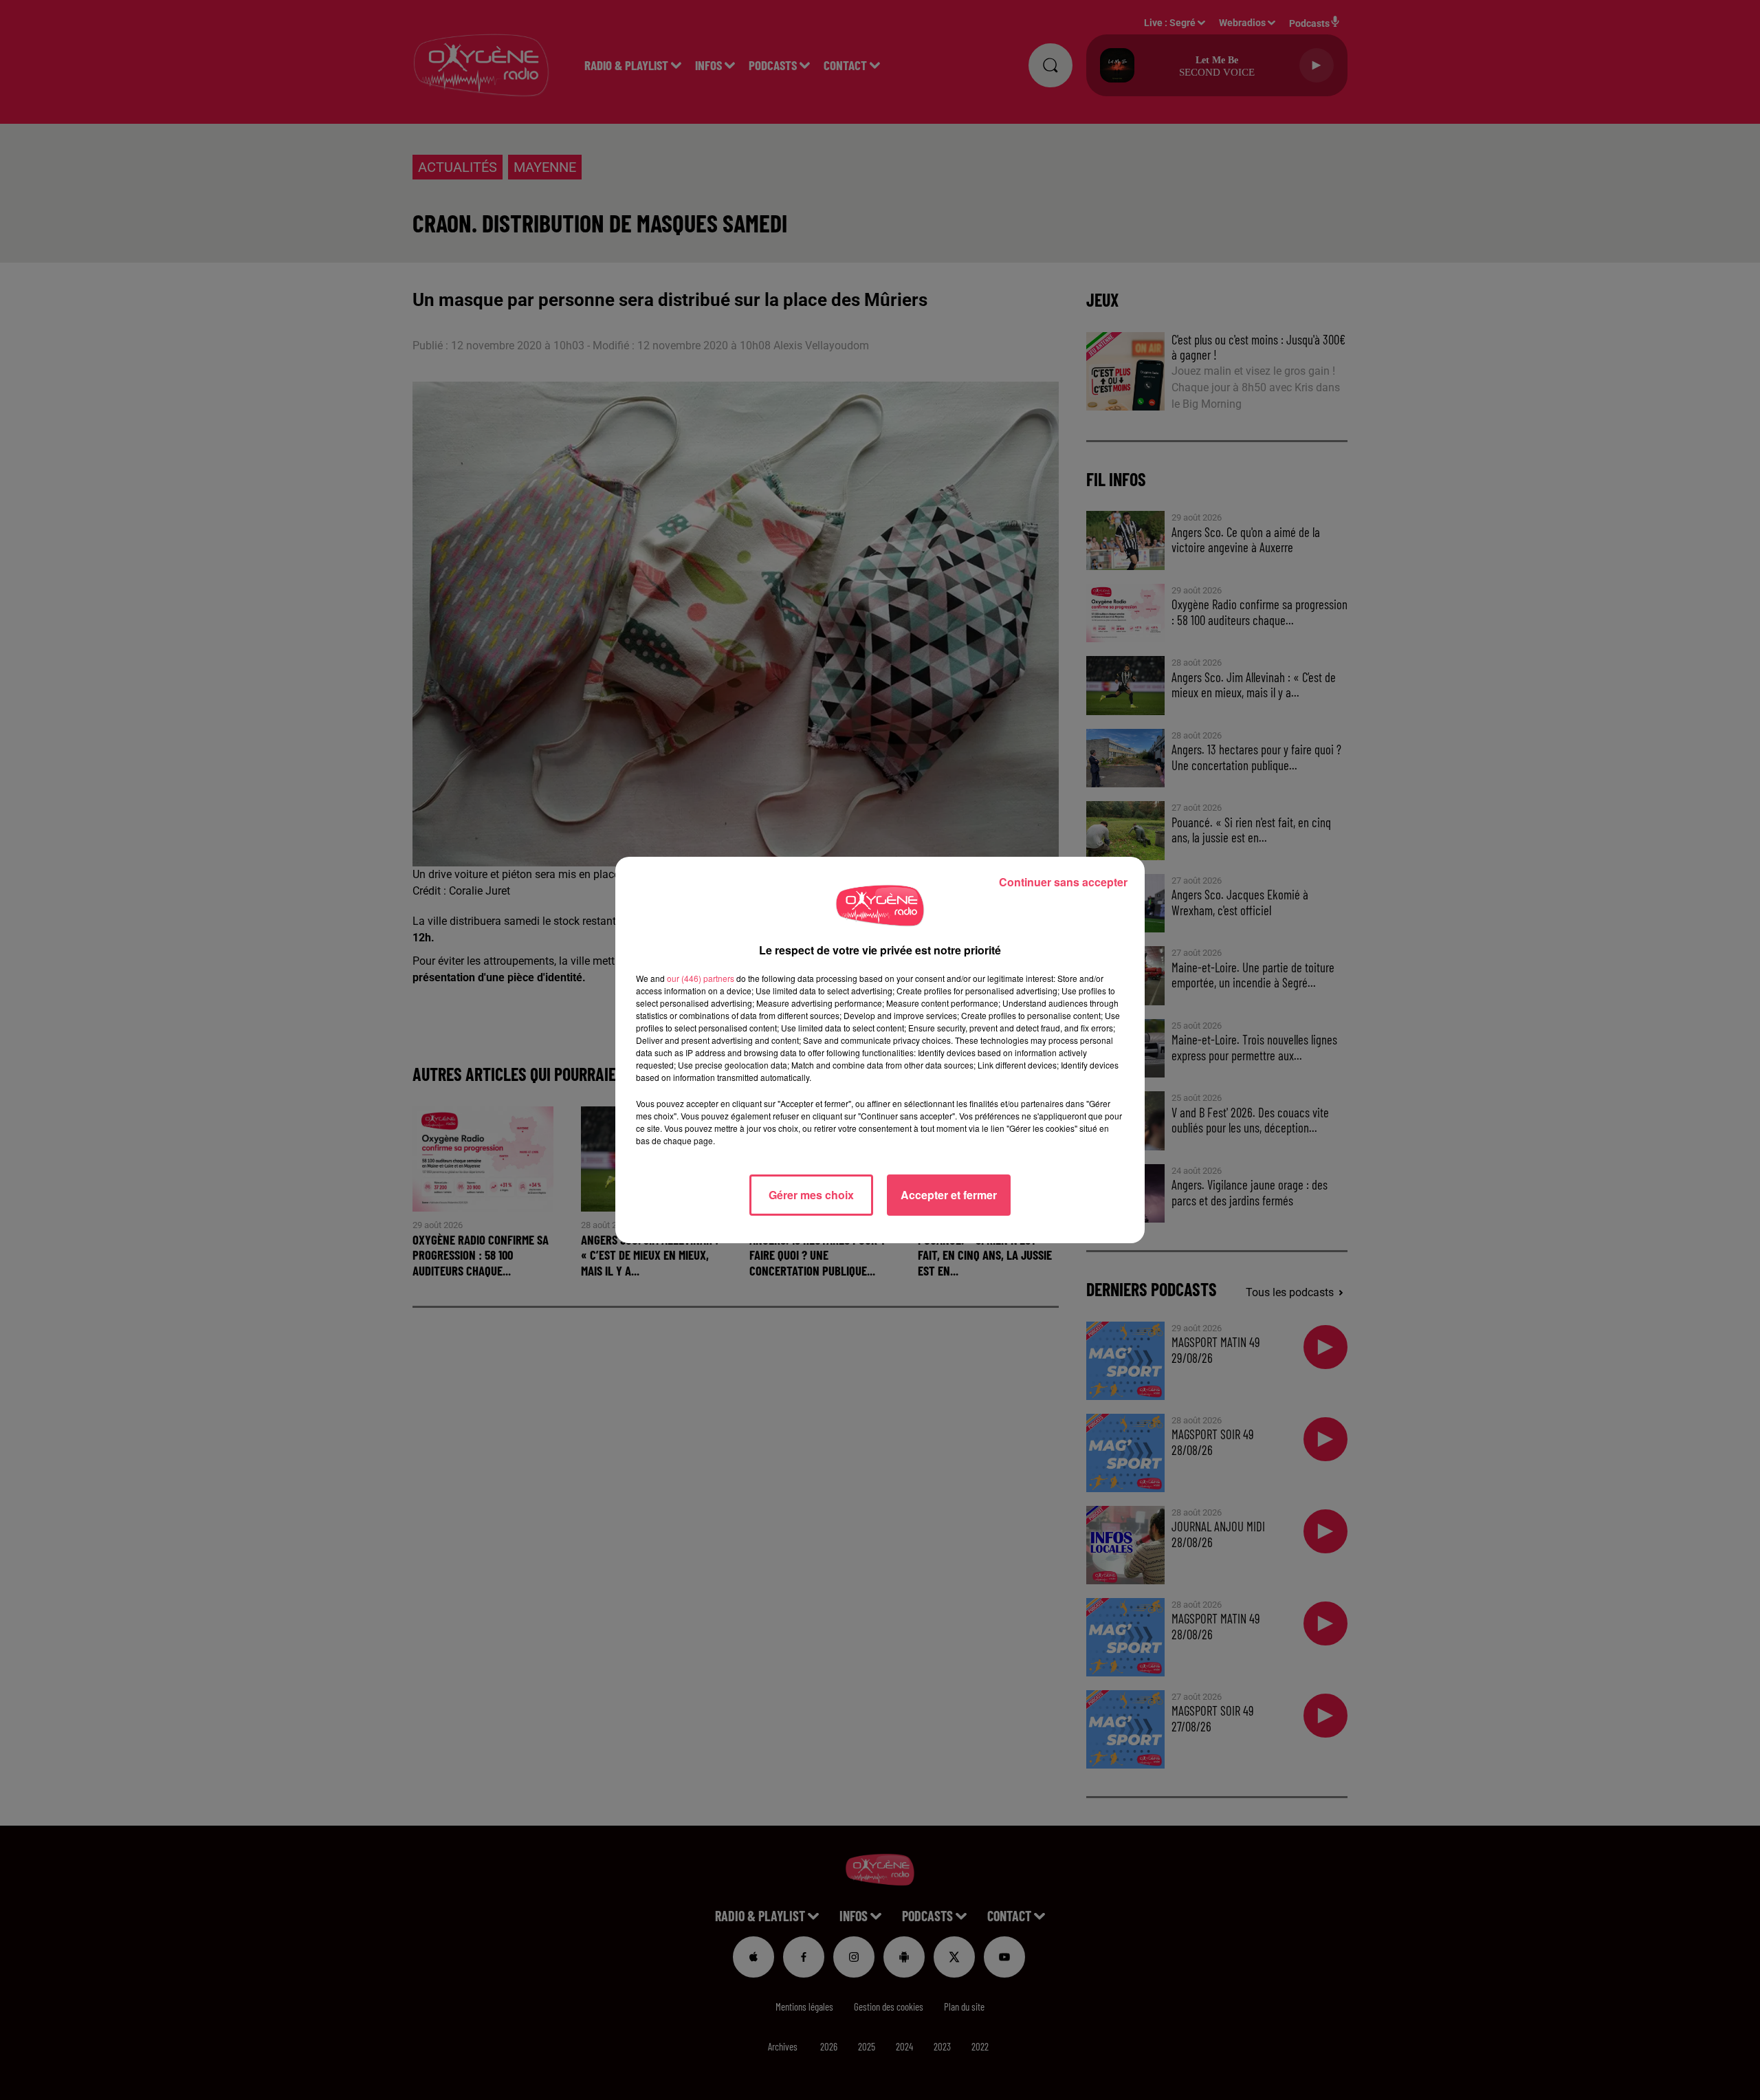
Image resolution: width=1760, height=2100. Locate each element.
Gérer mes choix (811, 1195)
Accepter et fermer (949, 1195)
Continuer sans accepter (1063, 882)
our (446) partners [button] (701, 978)
